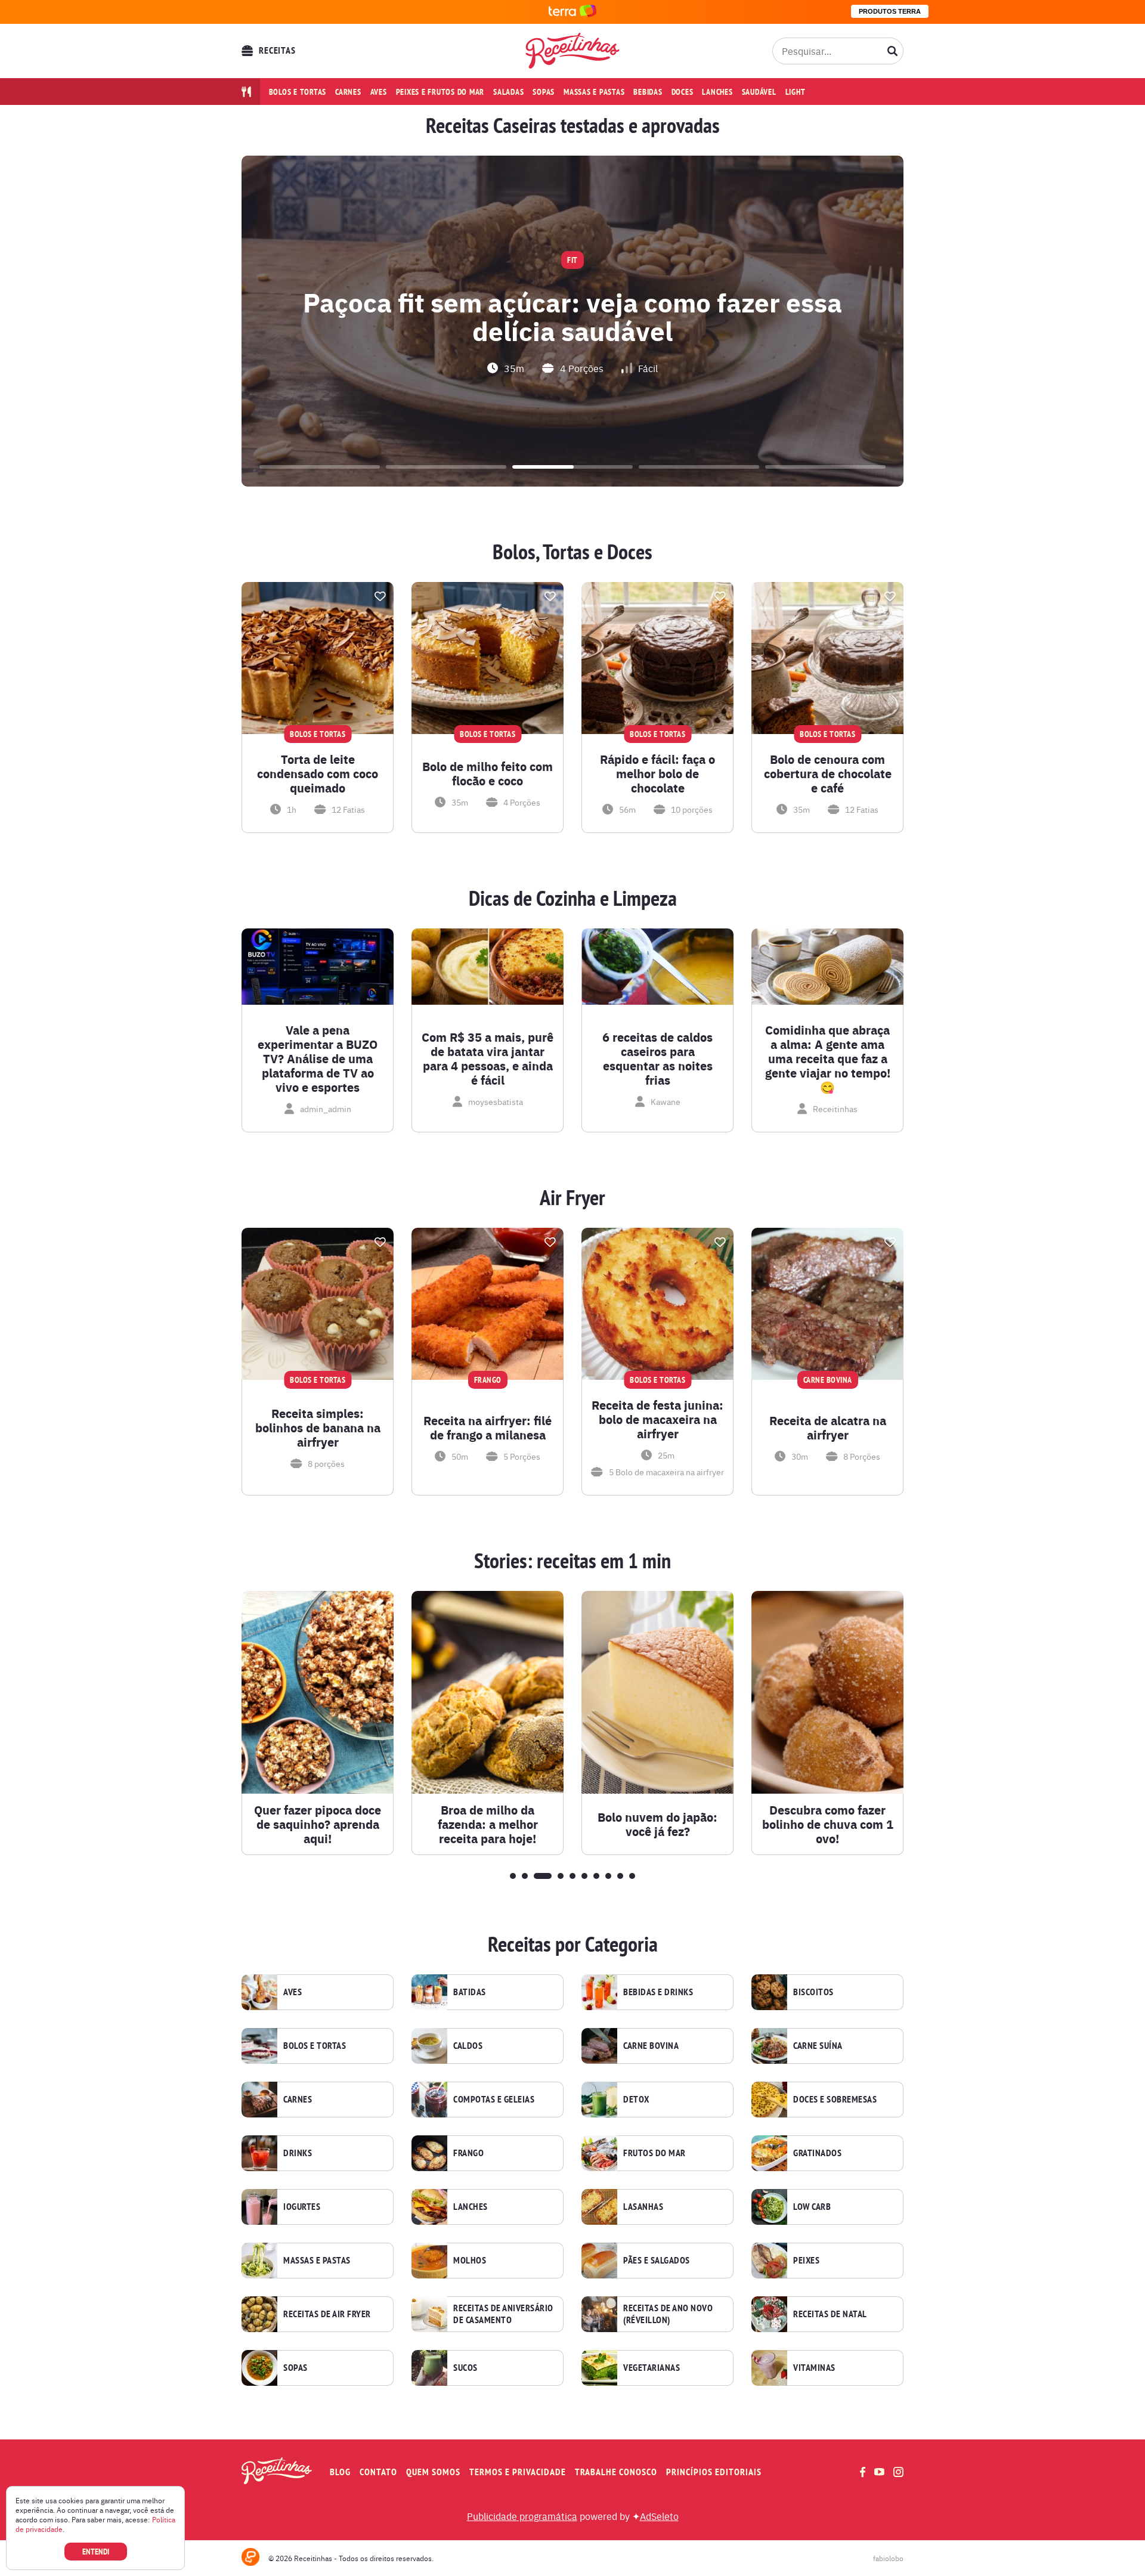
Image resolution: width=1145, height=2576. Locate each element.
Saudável (759, 92)
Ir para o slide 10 (632, 1876)
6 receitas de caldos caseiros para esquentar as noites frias (657, 1058)
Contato (378, 2472)
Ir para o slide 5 (825, 467)
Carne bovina (651, 2046)
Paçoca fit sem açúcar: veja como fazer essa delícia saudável (572, 315)
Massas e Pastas (317, 2261)
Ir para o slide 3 (572, 467)
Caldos (468, 2046)
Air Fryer (572, 1198)
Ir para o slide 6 (584, 1876)
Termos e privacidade (518, 2472)
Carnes (348, 92)
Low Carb (812, 2207)
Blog (340, 2472)
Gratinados (817, 2153)
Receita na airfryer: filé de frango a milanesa (488, 1428)
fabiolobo (888, 2558)
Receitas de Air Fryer (327, 2314)
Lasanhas (643, 2207)
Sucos (465, 2368)
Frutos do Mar (654, 2153)
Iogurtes (302, 2207)
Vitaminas (814, 2368)
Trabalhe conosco (616, 2472)
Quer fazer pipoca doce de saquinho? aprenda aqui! (318, 1824)
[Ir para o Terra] (572, 12)
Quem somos (433, 2472)
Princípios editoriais (714, 2472)
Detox (636, 2100)
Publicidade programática (522, 2516)
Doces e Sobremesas (835, 2100)
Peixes (806, 2261)
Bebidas (648, 92)
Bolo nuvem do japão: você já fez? (657, 1824)
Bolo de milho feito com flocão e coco (488, 773)
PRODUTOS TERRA (890, 11)
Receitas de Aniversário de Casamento (503, 2314)
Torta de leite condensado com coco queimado (318, 773)
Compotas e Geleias (494, 2100)
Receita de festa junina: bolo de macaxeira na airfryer (657, 1419)
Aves (379, 92)
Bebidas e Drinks (658, 1992)
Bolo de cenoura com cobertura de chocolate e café (828, 773)
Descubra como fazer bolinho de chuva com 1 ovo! (828, 1824)
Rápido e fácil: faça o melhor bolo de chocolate (657, 773)
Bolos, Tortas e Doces (572, 552)
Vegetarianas (652, 2368)
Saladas (508, 92)
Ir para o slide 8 (608, 1876)
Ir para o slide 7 (596, 1876)
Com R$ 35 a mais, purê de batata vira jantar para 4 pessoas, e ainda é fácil (488, 1058)
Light (796, 92)
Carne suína (818, 2046)
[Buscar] (893, 51)
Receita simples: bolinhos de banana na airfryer (318, 1428)
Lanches (717, 92)
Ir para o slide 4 (699, 467)
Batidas (470, 1992)
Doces (683, 92)
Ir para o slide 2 (446, 467)
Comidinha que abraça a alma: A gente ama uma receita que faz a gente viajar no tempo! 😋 (828, 1058)
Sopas (544, 92)
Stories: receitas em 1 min (572, 1561)
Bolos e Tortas (315, 2046)
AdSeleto (659, 2516)
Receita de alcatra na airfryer (828, 1428)
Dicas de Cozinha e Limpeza (573, 899)
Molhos (470, 2261)
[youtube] (879, 2472)
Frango (468, 2153)
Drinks (298, 2153)
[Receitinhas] (573, 51)
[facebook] (863, 2472)
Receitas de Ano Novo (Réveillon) (668, 2314)
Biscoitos (813, 1992)
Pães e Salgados (657, 2261)
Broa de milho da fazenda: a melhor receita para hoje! (488, 1824)
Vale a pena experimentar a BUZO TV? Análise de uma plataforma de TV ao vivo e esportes (318, 1058)
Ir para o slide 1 (320, 467)
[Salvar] (380, 596)
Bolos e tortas (298, 92)
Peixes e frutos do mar (440, 92)
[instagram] (898, 2472)
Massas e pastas (594, 92)
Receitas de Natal (830, 2314)
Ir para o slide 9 (620, 1876)
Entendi (96, 2552)
